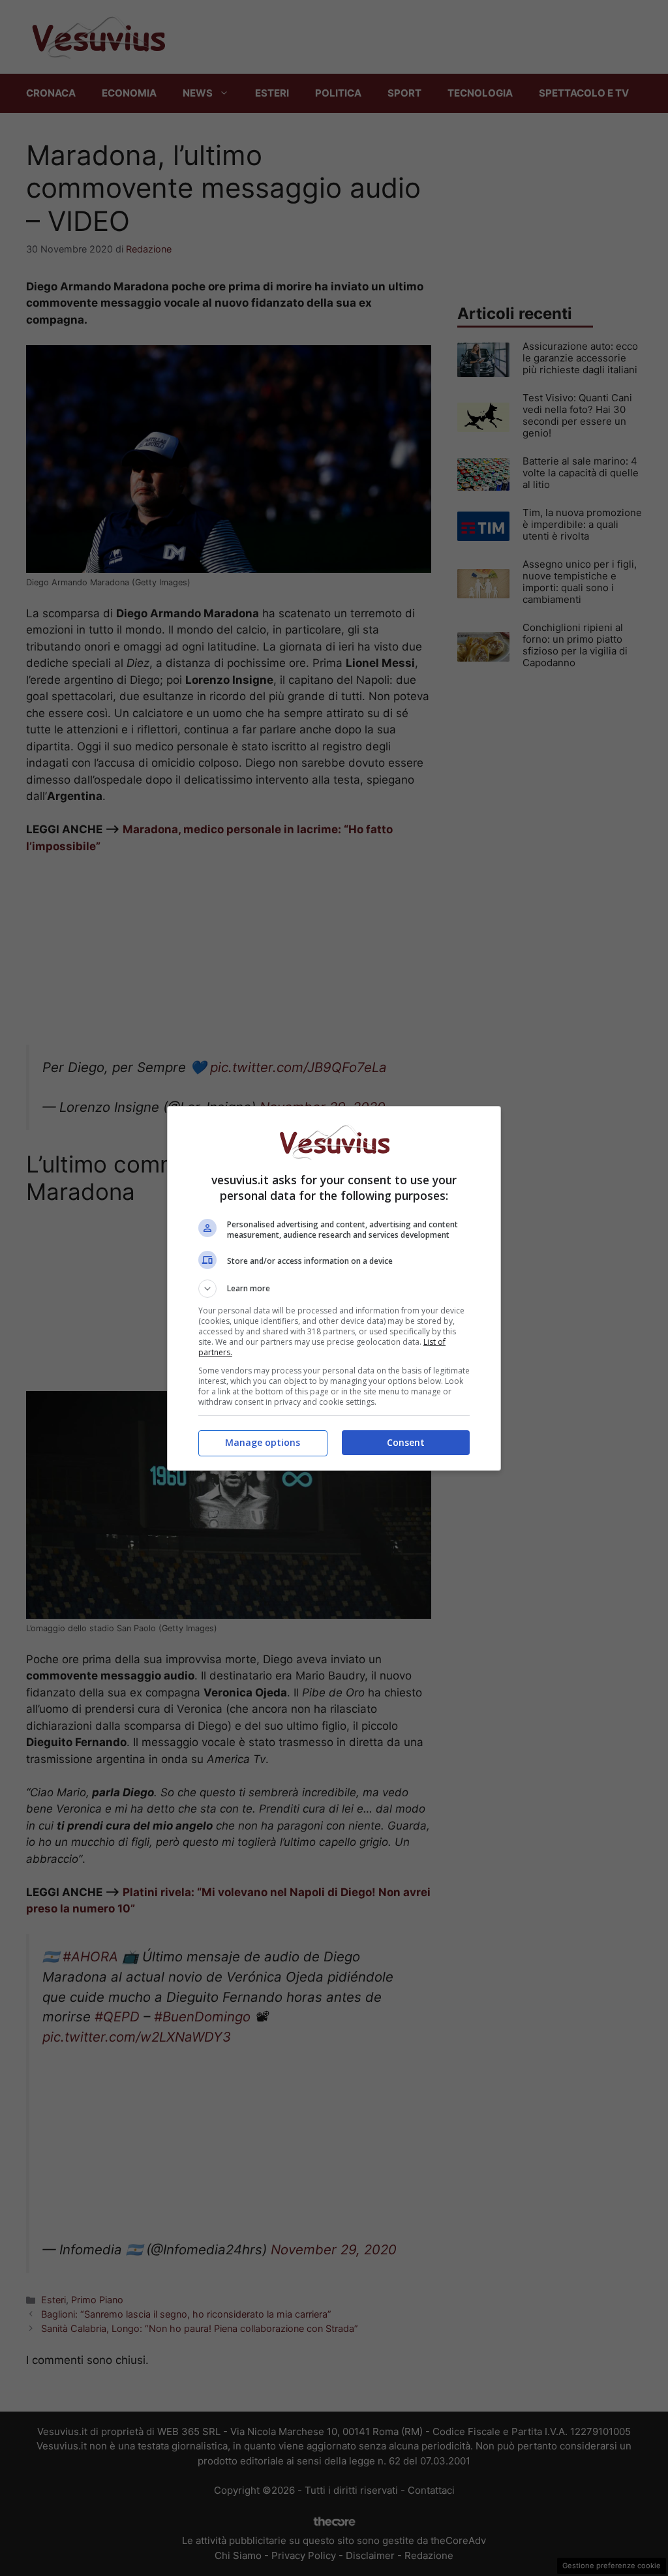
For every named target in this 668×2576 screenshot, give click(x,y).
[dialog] (334, 1288)
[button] (334, 1289)
